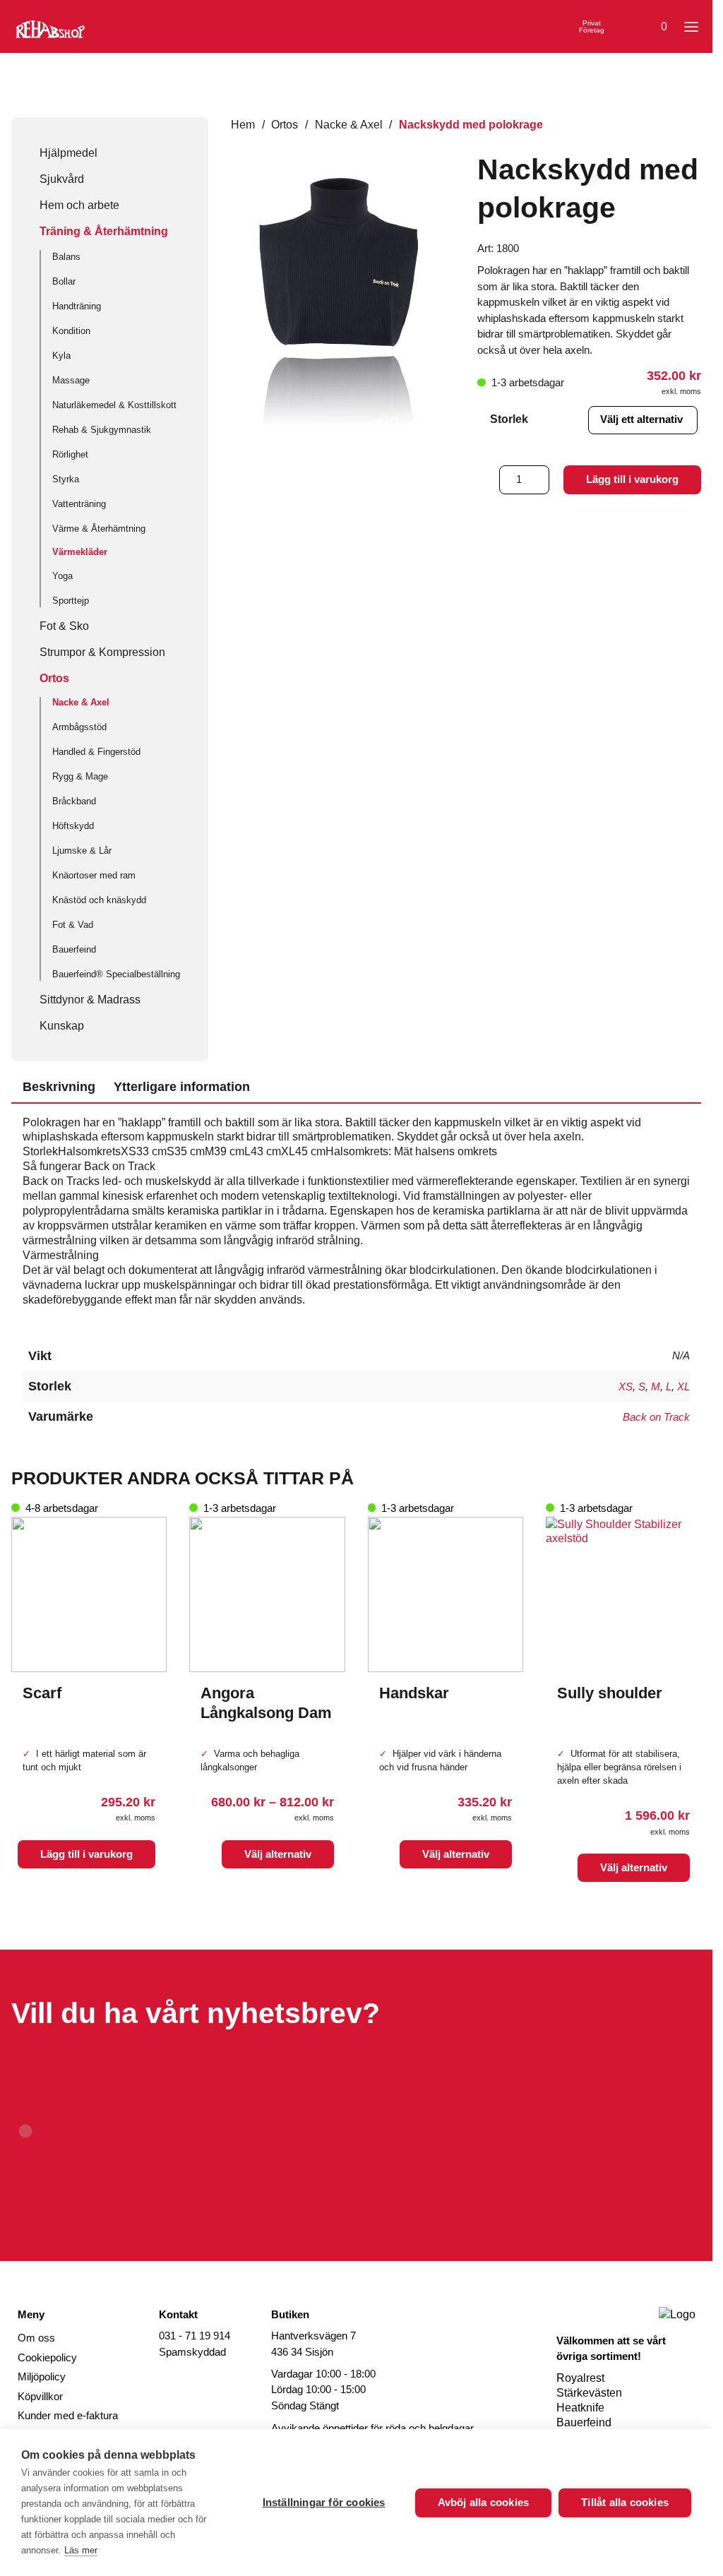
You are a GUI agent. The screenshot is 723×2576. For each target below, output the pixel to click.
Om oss (36, 2338)
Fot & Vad (73, 925)
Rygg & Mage (80, 776)
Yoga (62, 576)
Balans (66, 257)
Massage (71, 380)
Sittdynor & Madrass (90, 999)
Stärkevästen (589, 2392)
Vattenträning (79, 504)
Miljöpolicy (42, 2377)
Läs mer (81, 2550)
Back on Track (656, 1417)
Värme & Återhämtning (99, 529)
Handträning (77, 306)
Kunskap (62, 1025)
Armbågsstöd (79, 727)
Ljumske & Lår (82, 851)
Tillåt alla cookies (625, 2502)
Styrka (66, 479)
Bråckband (74, 801)
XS (626, 1387)
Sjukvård (62, 179)
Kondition (71, 331)
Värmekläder (80, 552)
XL (683, 1387)
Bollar (64, 281)
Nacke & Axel (81, 702)
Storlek (509, 419)
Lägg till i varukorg (632, 479)
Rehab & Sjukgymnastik (102, 430)
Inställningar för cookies (324, 2502)
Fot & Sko (64, 626)
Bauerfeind (74, 949)
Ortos (54, 678)
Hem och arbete (79, 205)
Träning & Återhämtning (104, 231)
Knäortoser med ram (94, 875)
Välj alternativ (278, 1854)
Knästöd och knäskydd (99, 900)
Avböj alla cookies (484, 2502)
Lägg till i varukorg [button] (86, 1854)
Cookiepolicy (47, 2357)
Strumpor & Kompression (102, 652)
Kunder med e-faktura (68, 2415)
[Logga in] (623, 27)
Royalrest (580, 2378)
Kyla (61, 356)
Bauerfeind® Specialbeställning (116, 974)
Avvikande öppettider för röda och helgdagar (372, 2428)
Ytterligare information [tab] (182, 1087)
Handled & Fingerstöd (96, 752)
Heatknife (580, 2407)
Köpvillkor (40, 2396)
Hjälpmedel (68, 153)
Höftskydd (73, 826)
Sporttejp (71, 601)
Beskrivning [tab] (59, 1087)
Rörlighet (70, 454)
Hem (243, 124)
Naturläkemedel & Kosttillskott (114, 405)
